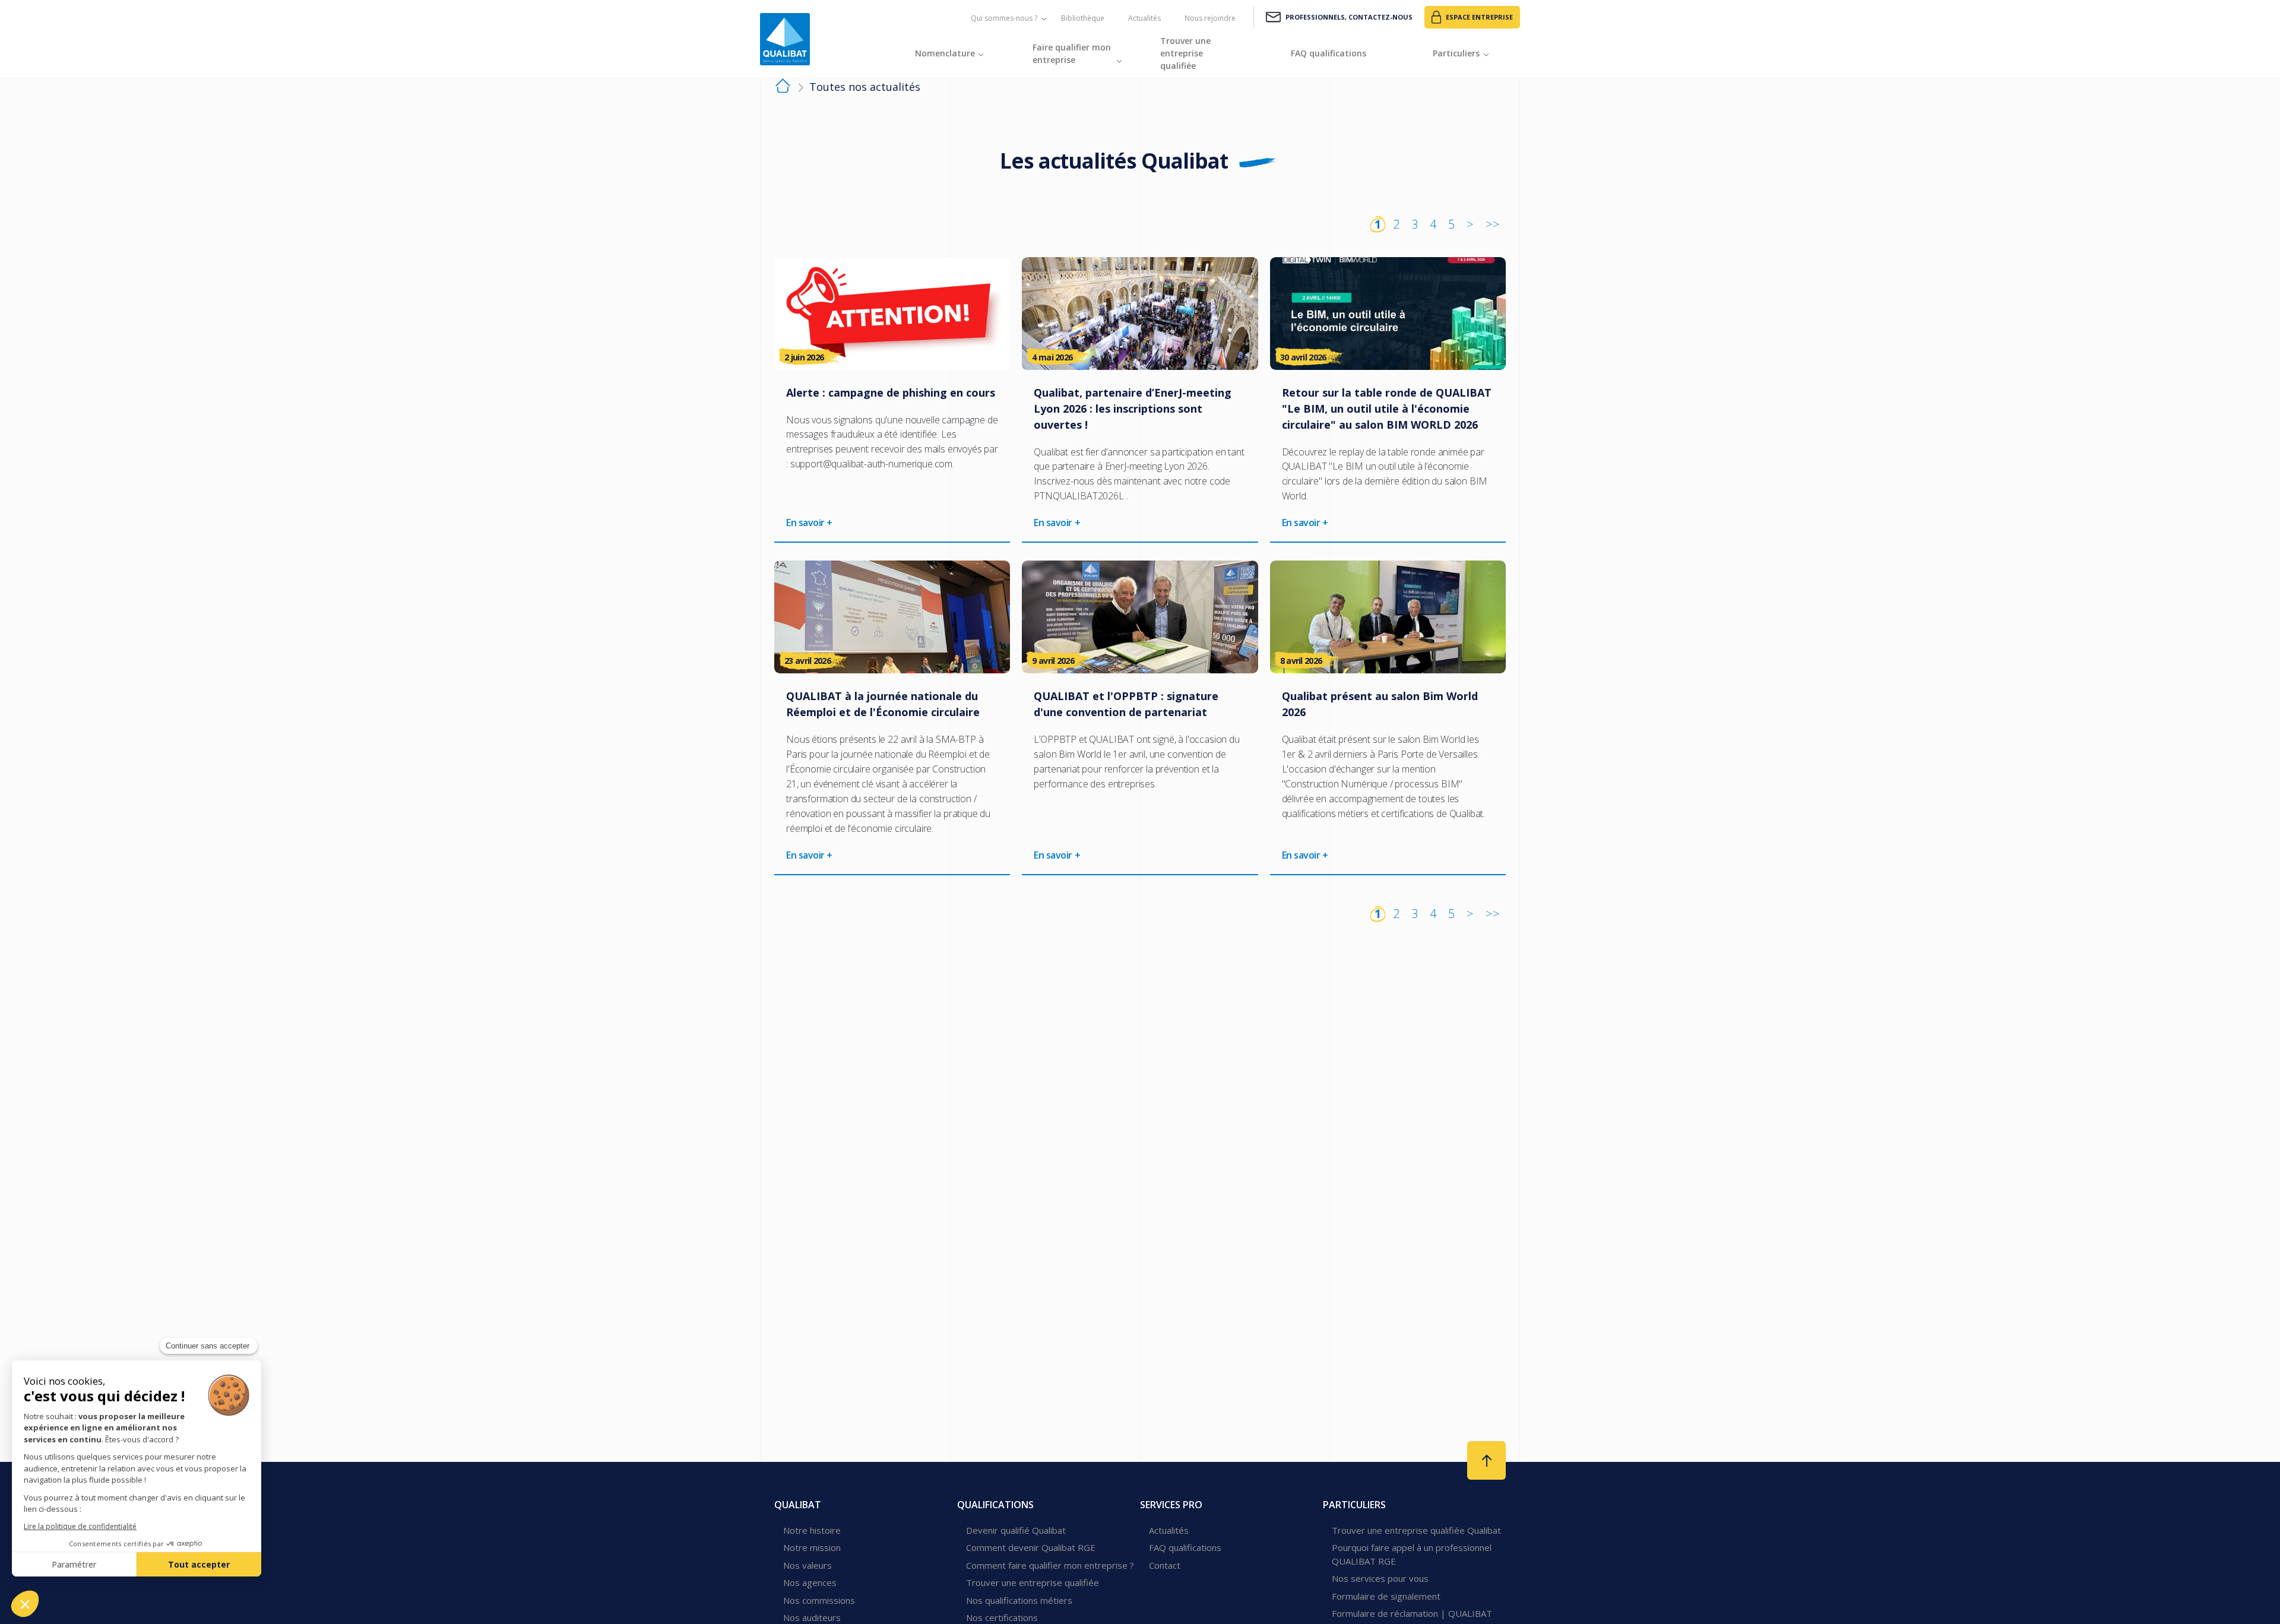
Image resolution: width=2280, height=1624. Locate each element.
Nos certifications (1002, 1617)
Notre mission (812, 1547)
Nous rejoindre (1210, 18)
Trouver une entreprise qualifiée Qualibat (1416, 1530)
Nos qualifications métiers (1019, 1600)
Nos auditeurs (812, 1617)
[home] (783, 88)
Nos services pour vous (1380, 1578)
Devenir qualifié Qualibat (1016, 1530)
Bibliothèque (1083, 18)
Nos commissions (819, 1600)
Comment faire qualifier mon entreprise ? (1050, 1565)
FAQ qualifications (1185, 1547)
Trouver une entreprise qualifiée (1033, 1582)
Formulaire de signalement (1386, 1596)
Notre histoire (812, 1530)
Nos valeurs (807, 1565)
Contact (1165, 1565)
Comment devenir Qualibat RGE (1031, 1547)
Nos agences (810, 1582)
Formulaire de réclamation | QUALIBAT (1412, 1613)
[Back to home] (785, 39)
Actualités (1144, 18)
